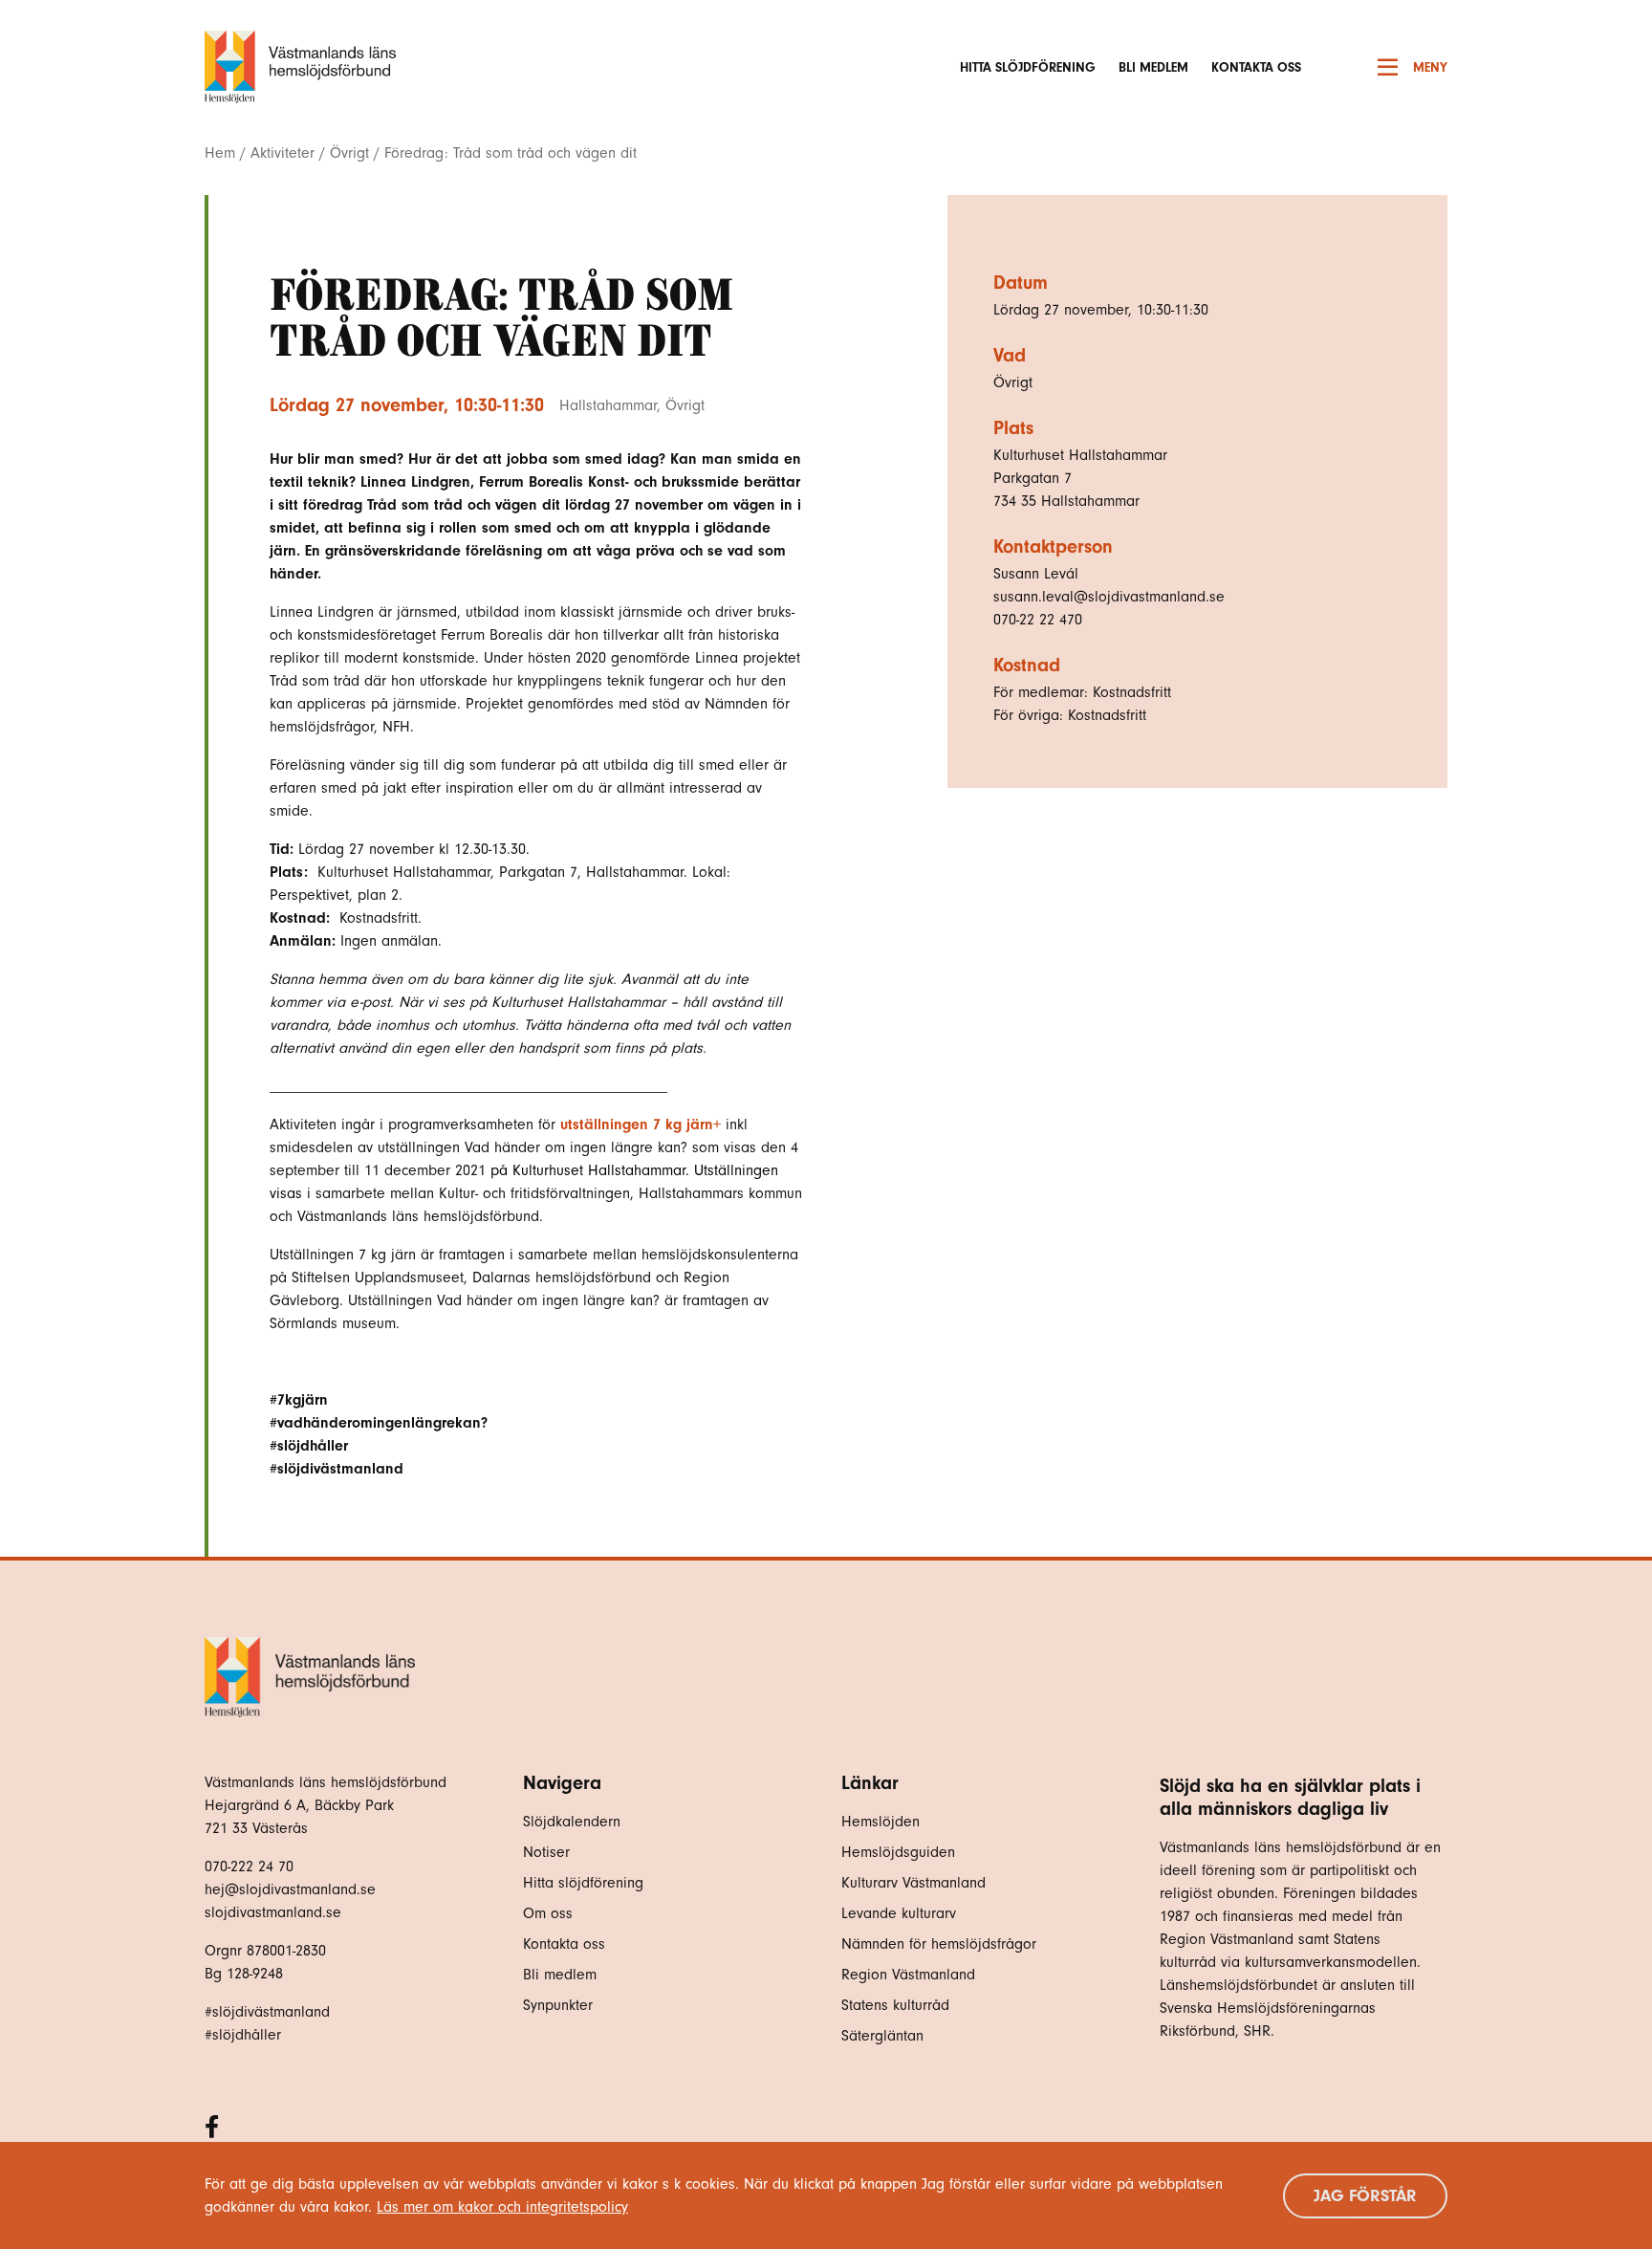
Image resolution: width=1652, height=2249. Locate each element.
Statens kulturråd (895, 2005)
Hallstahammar (608, 405)
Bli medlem (1153, 67)
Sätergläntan (885, 2036)
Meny (1430, 67)
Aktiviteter (283, 153)
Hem (220, 153)
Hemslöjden (880, 1822)
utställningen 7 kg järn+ (641, 1124)
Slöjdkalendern (572, 1822)
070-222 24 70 (249, 1867)
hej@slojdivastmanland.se (290, 1889)
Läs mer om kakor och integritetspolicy (502, 2207)
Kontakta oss (1256, 67)
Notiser (546, 1852)
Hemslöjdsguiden (898, 1852)
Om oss (548, 1913)
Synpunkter (558, 2005)
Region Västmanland (908, 1975)
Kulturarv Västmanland (913, 1883)
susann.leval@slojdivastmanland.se (1109, 597)
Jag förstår (1365, 2196)
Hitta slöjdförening (1028, 67)
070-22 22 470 (1038, 620)
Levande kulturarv (899, 1913)
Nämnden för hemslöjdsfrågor (939, 1944)
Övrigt (349, 153)
